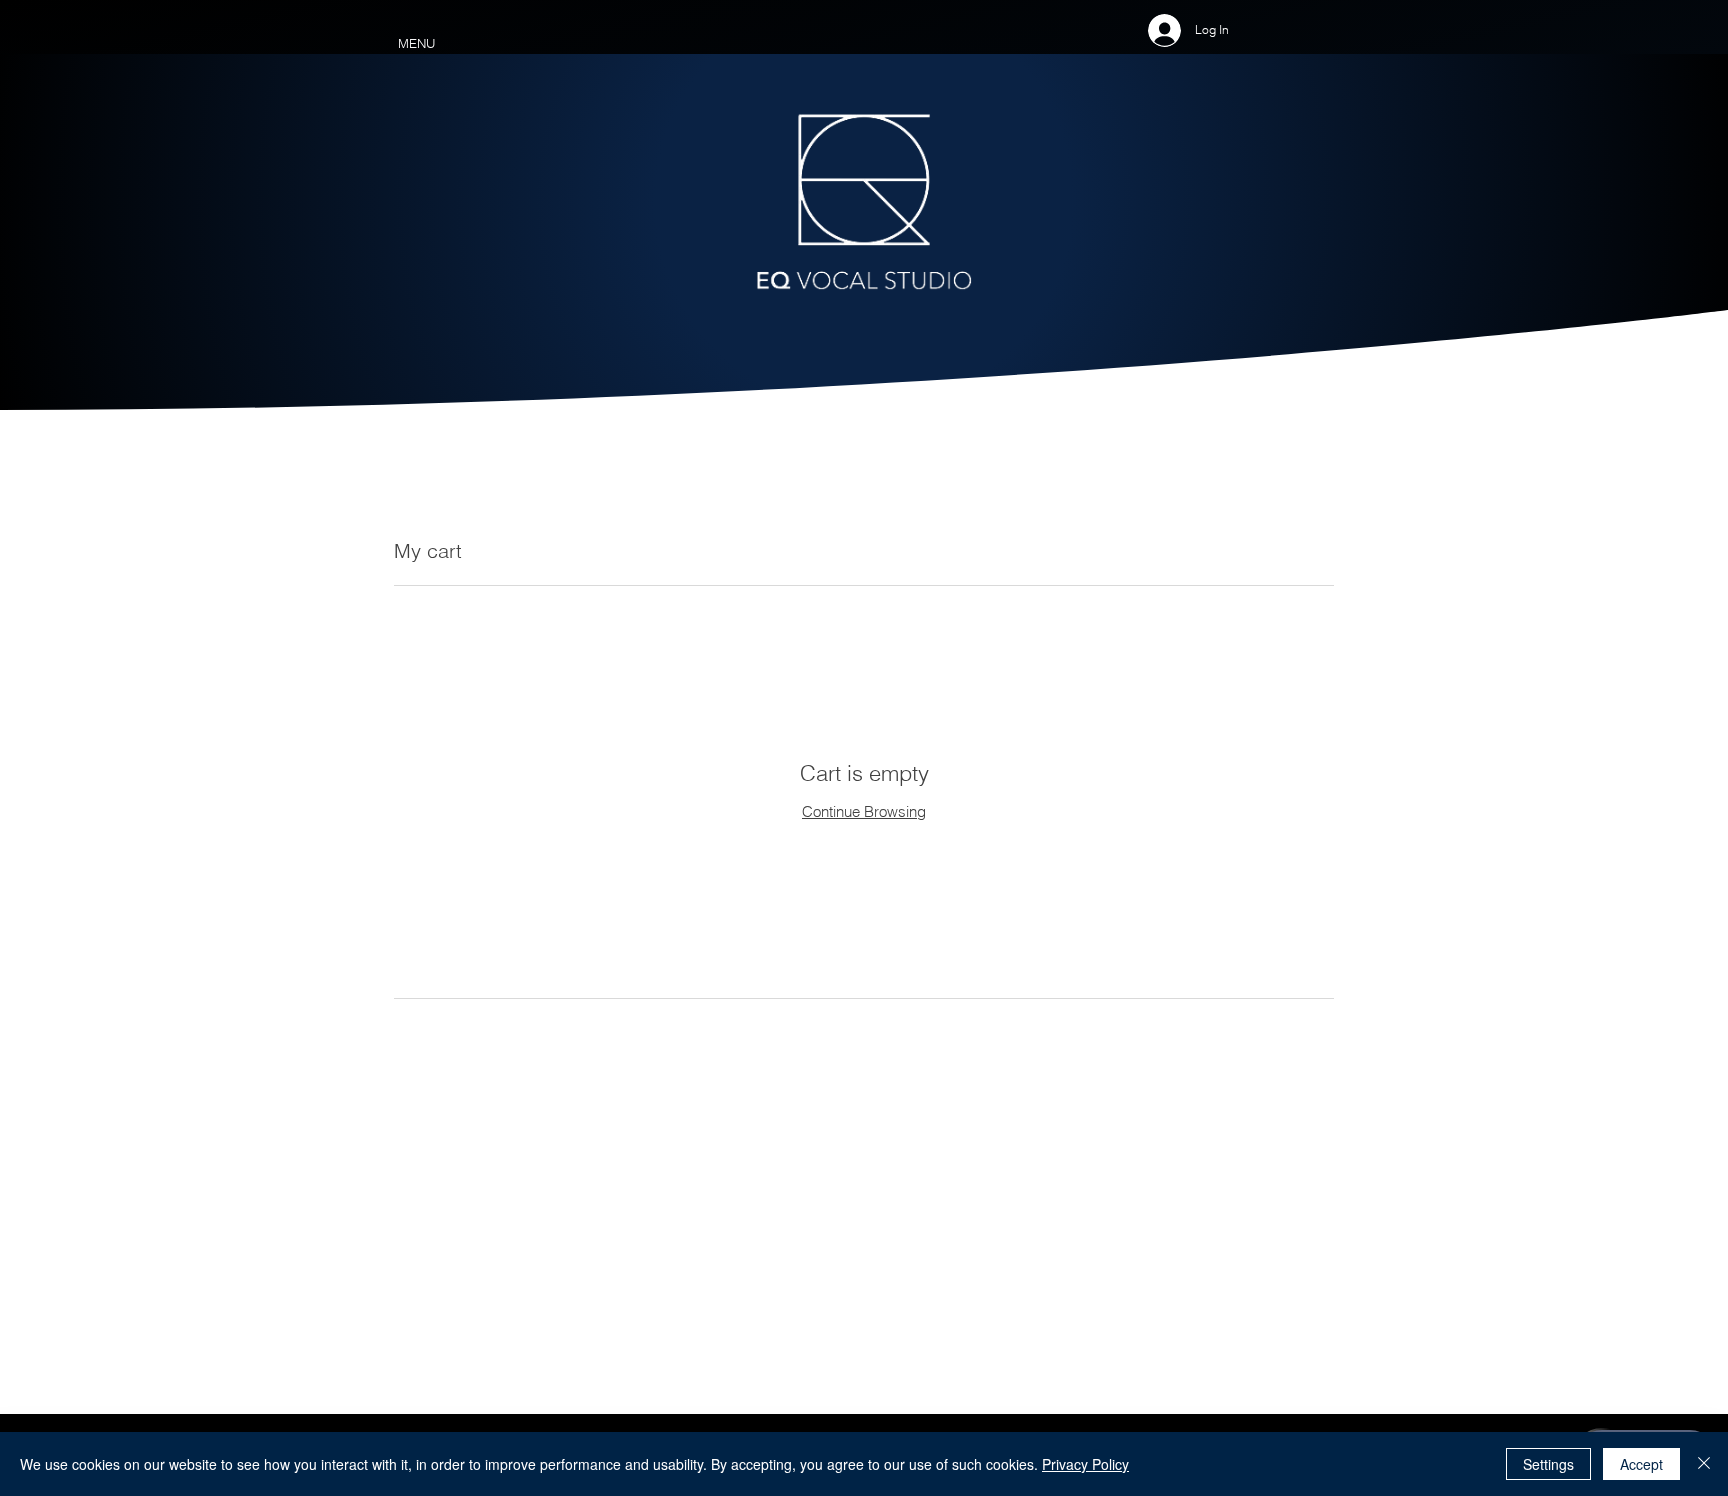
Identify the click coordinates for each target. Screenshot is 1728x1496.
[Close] (1704, 1464)
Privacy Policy (1085, 1464)
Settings (1548, 1464)
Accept (1641, 1464)
